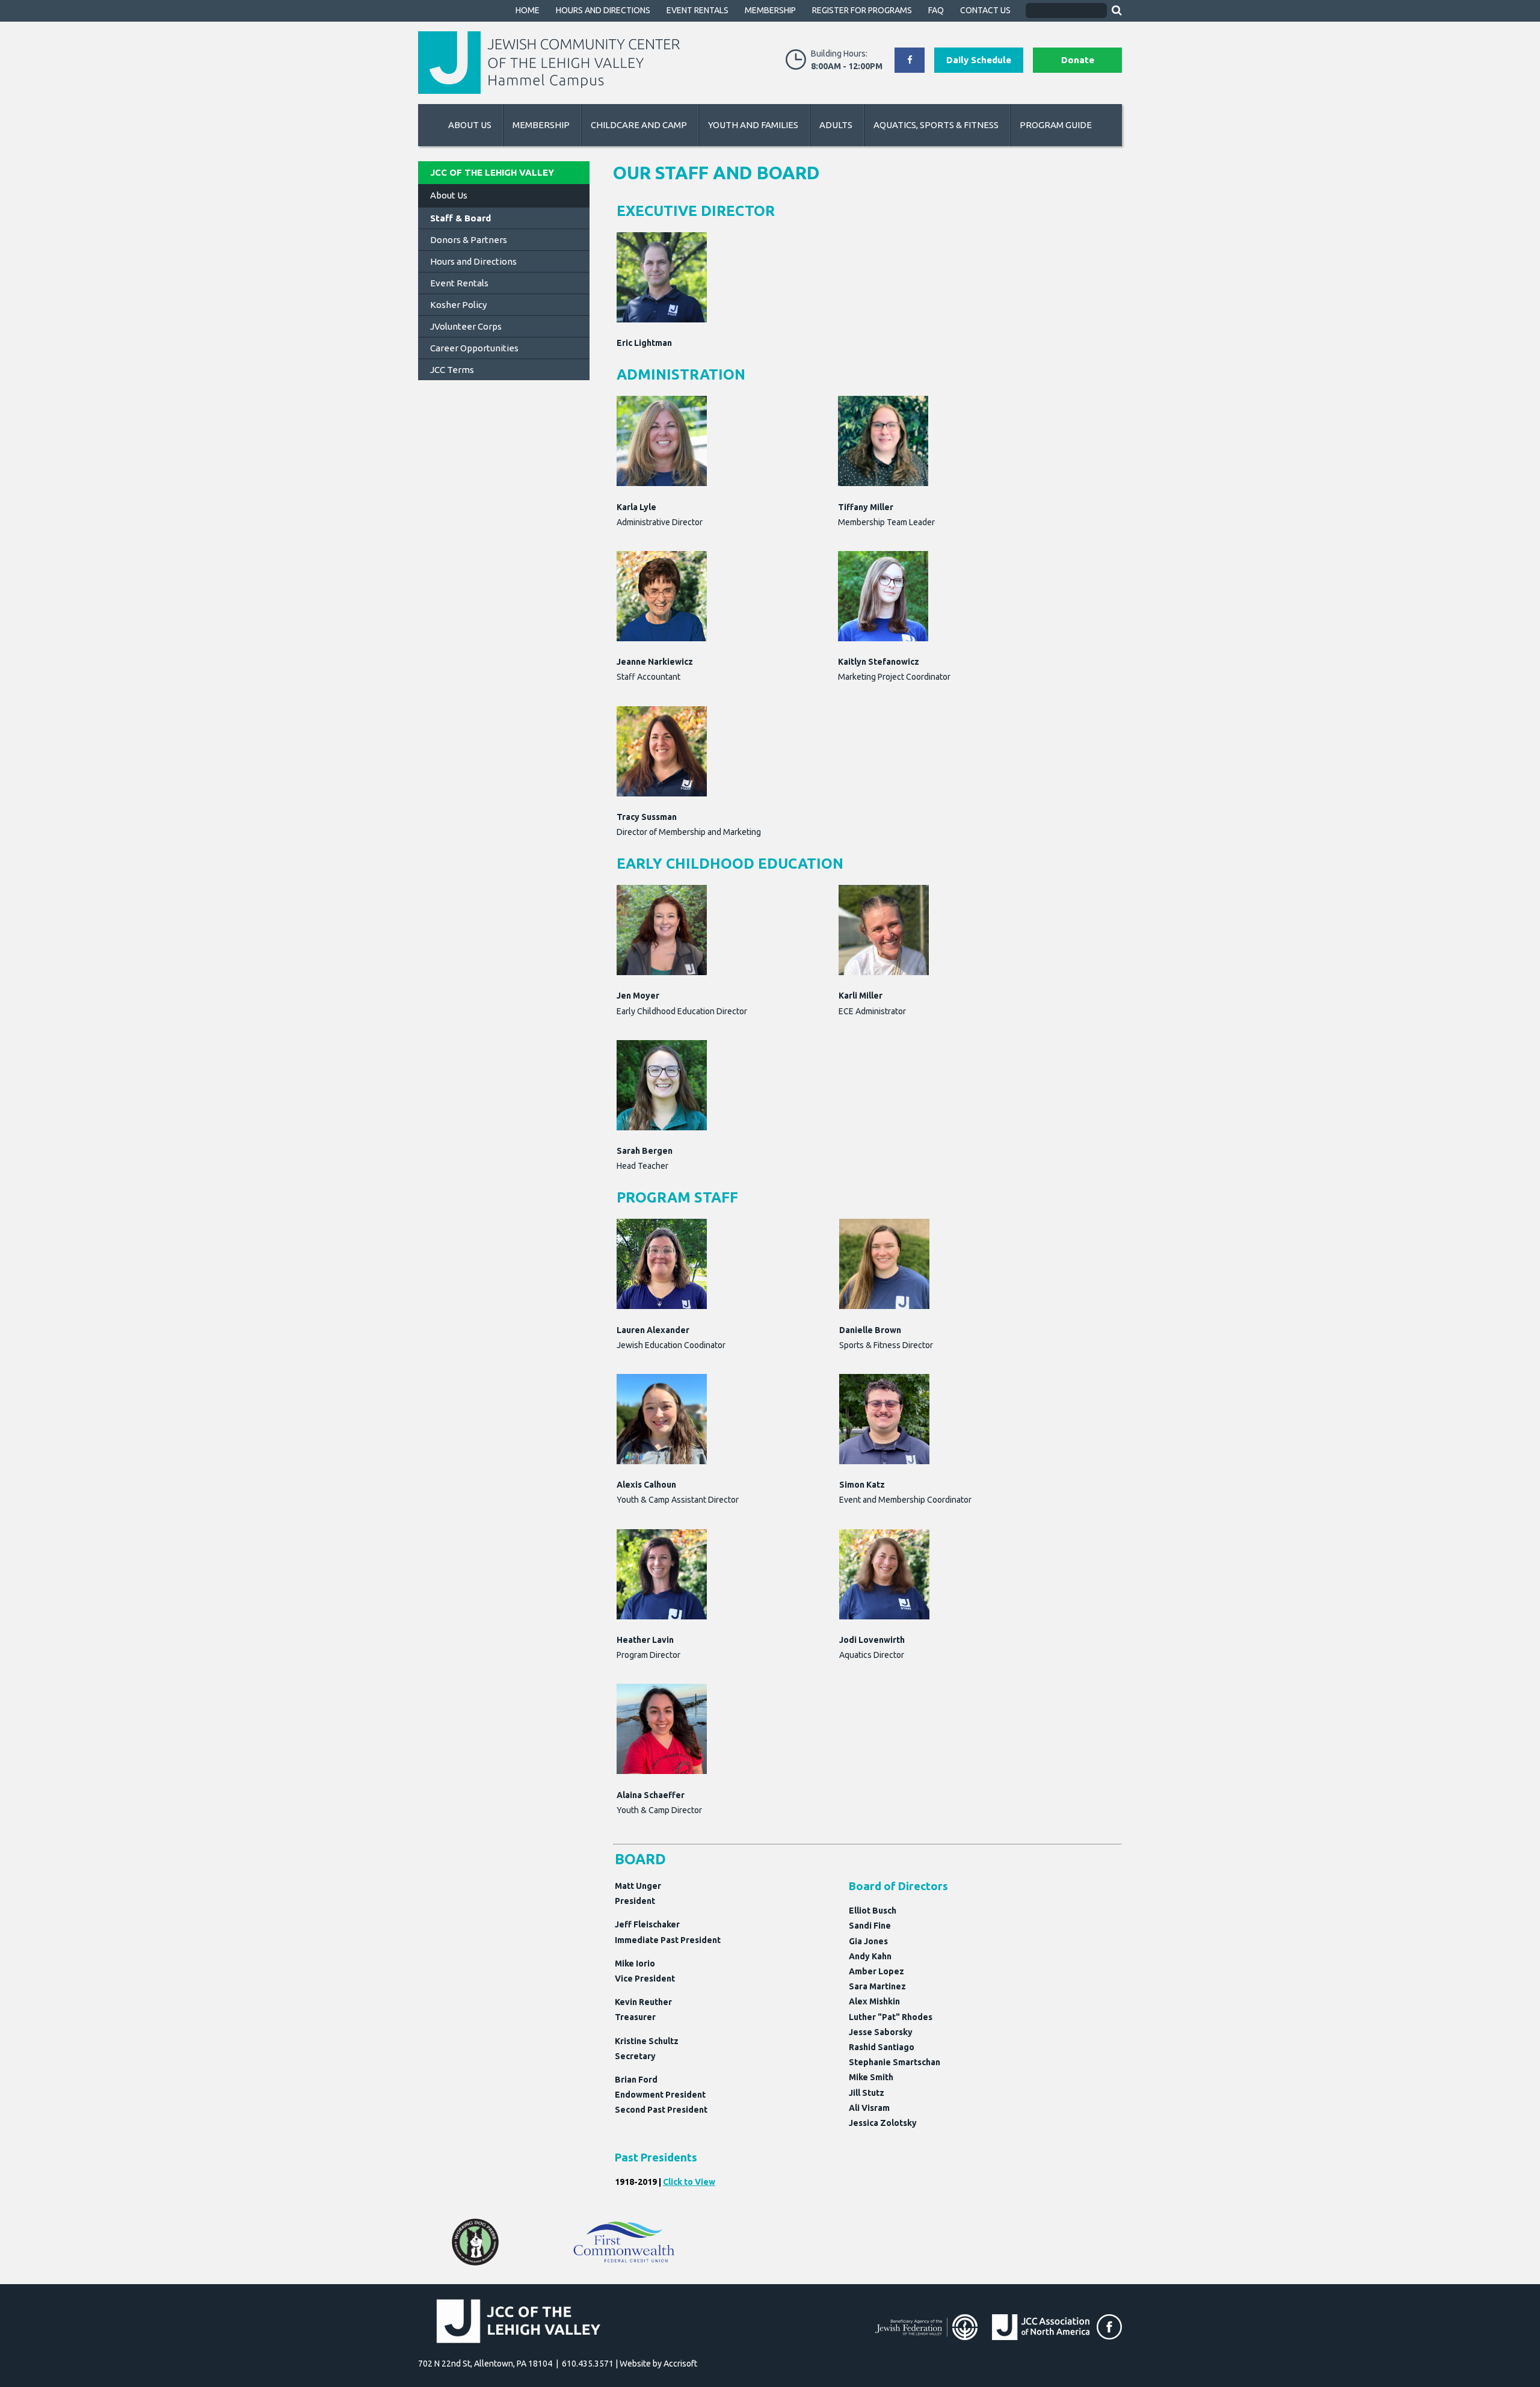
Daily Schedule (979, 60)
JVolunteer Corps (466, 326)
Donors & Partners (469, 240)
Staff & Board (460, 218)
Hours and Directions (603, 10)
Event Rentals (698, 10)
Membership (770, 10)
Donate (1078, 60)
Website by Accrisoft (658, 2364)
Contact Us (985, 10)
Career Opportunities (474, 348)
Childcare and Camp (639, 125)
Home (528, 10)
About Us (470, 125)
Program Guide (1056, 125)
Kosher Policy (458, 305)
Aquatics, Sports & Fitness (936, 125)
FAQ (936, 10)
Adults (836, 125)
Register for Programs (862, 10)
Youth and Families (753, 125)
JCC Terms (452, 370)
